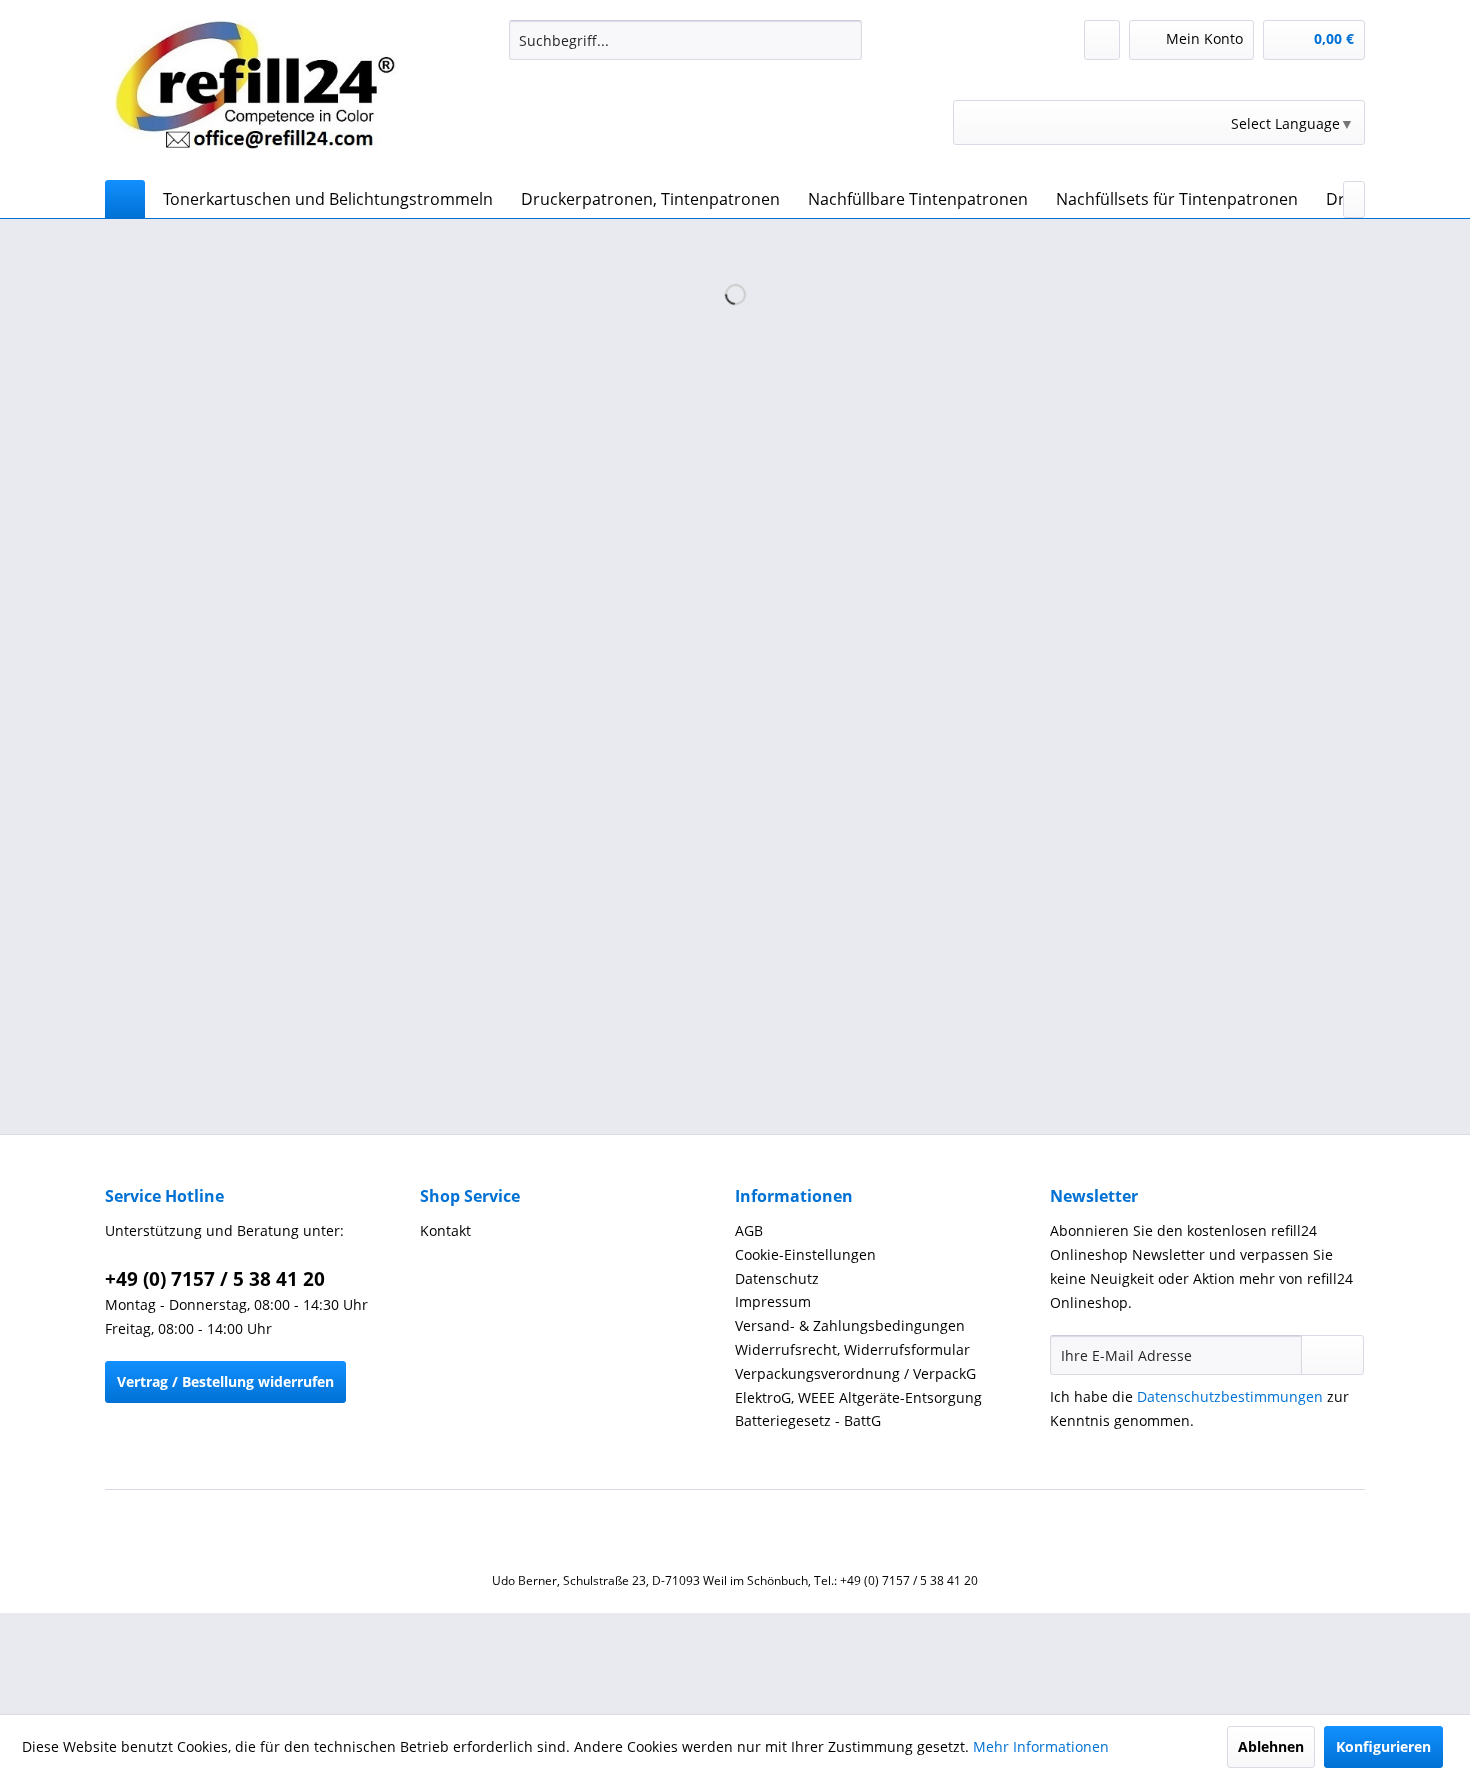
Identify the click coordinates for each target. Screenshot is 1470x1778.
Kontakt (445, 1230)
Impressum (773, 1301)
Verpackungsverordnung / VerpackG (855, 1373)
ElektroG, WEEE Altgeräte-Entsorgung (858, 1397)
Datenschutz (777, 1278)
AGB (749, 1230)
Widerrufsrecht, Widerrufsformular (852, 1349)
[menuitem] (685, 40)
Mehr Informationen (1041, 1746)
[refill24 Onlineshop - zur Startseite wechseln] (266, 95)
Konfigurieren (1383, 1746)
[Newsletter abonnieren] (1332, 1355)
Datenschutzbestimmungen (1230, 1396)
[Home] (125, 199)
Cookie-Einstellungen (805, 1254)
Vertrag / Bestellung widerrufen (225, 1381)
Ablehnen (1271, 1746)
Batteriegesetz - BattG (808, 1420)
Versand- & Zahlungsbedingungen (850, 1325)
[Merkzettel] (1102, 40)
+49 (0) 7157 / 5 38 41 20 (215, 1279)
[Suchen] (843, 40)
